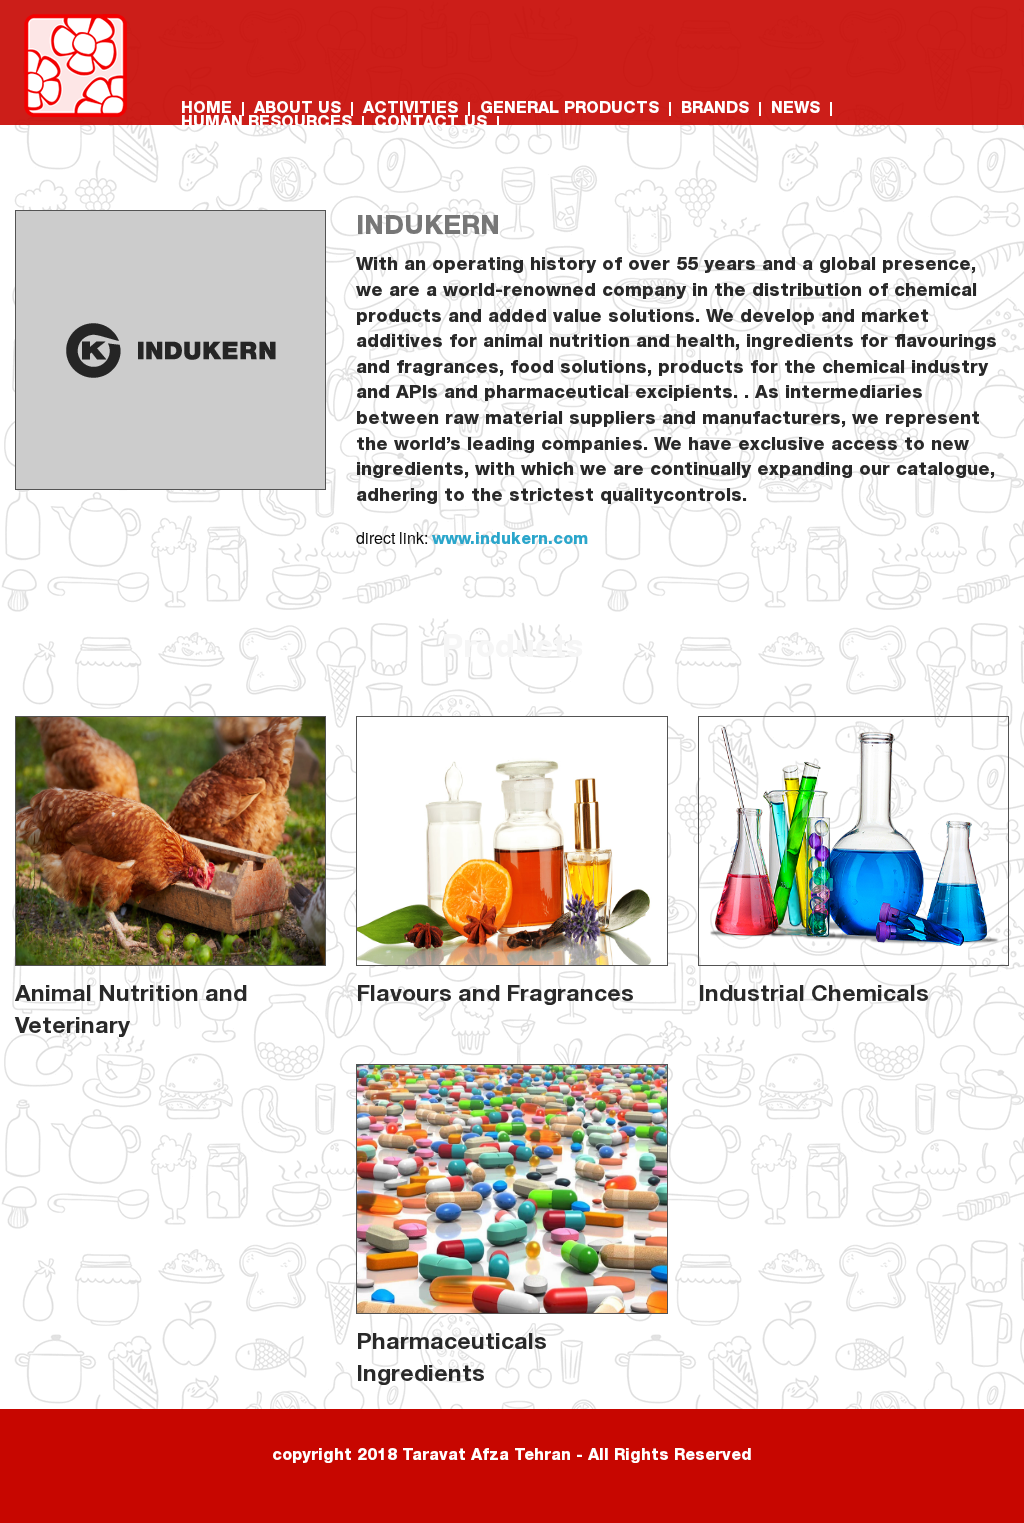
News (795, 110)
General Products (569, 110)
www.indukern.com (510, 541)
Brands (715, 110)
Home (206, 110)
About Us (297, 110)
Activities (410, 110)
